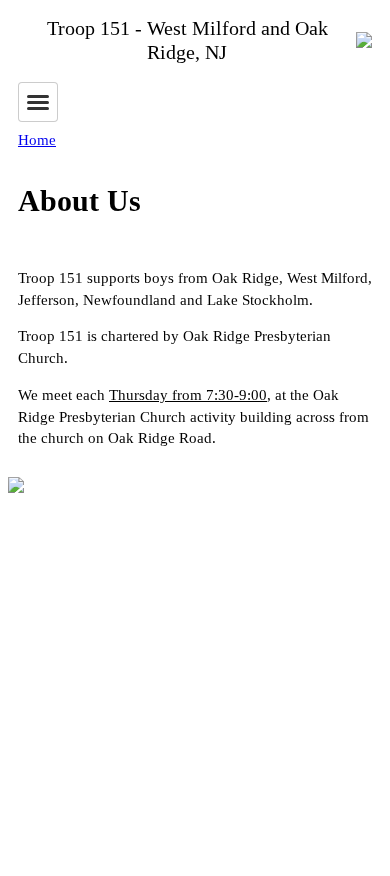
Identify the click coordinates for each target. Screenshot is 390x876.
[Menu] (38, 102)
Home (37, 140)
